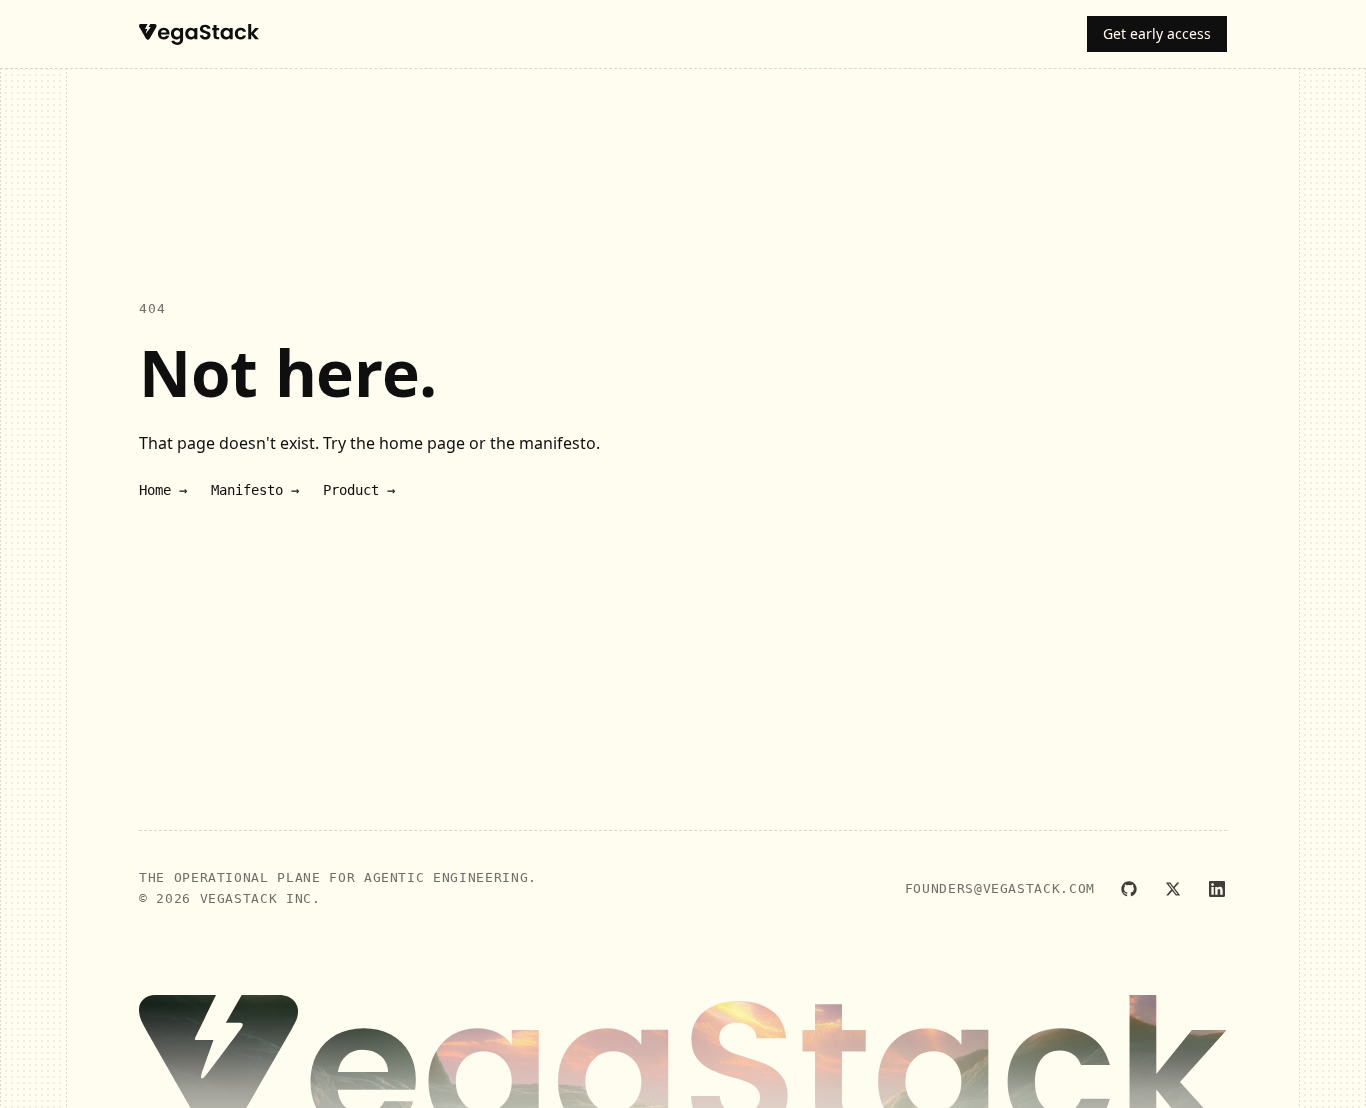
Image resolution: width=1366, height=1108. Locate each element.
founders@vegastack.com (1000, 888)
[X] (1173, 889)
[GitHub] (1129, 889)
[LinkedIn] (1217, 889)
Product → (359, 490)
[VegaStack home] (199, 34)
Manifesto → (255, 490)
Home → (163, 490)
